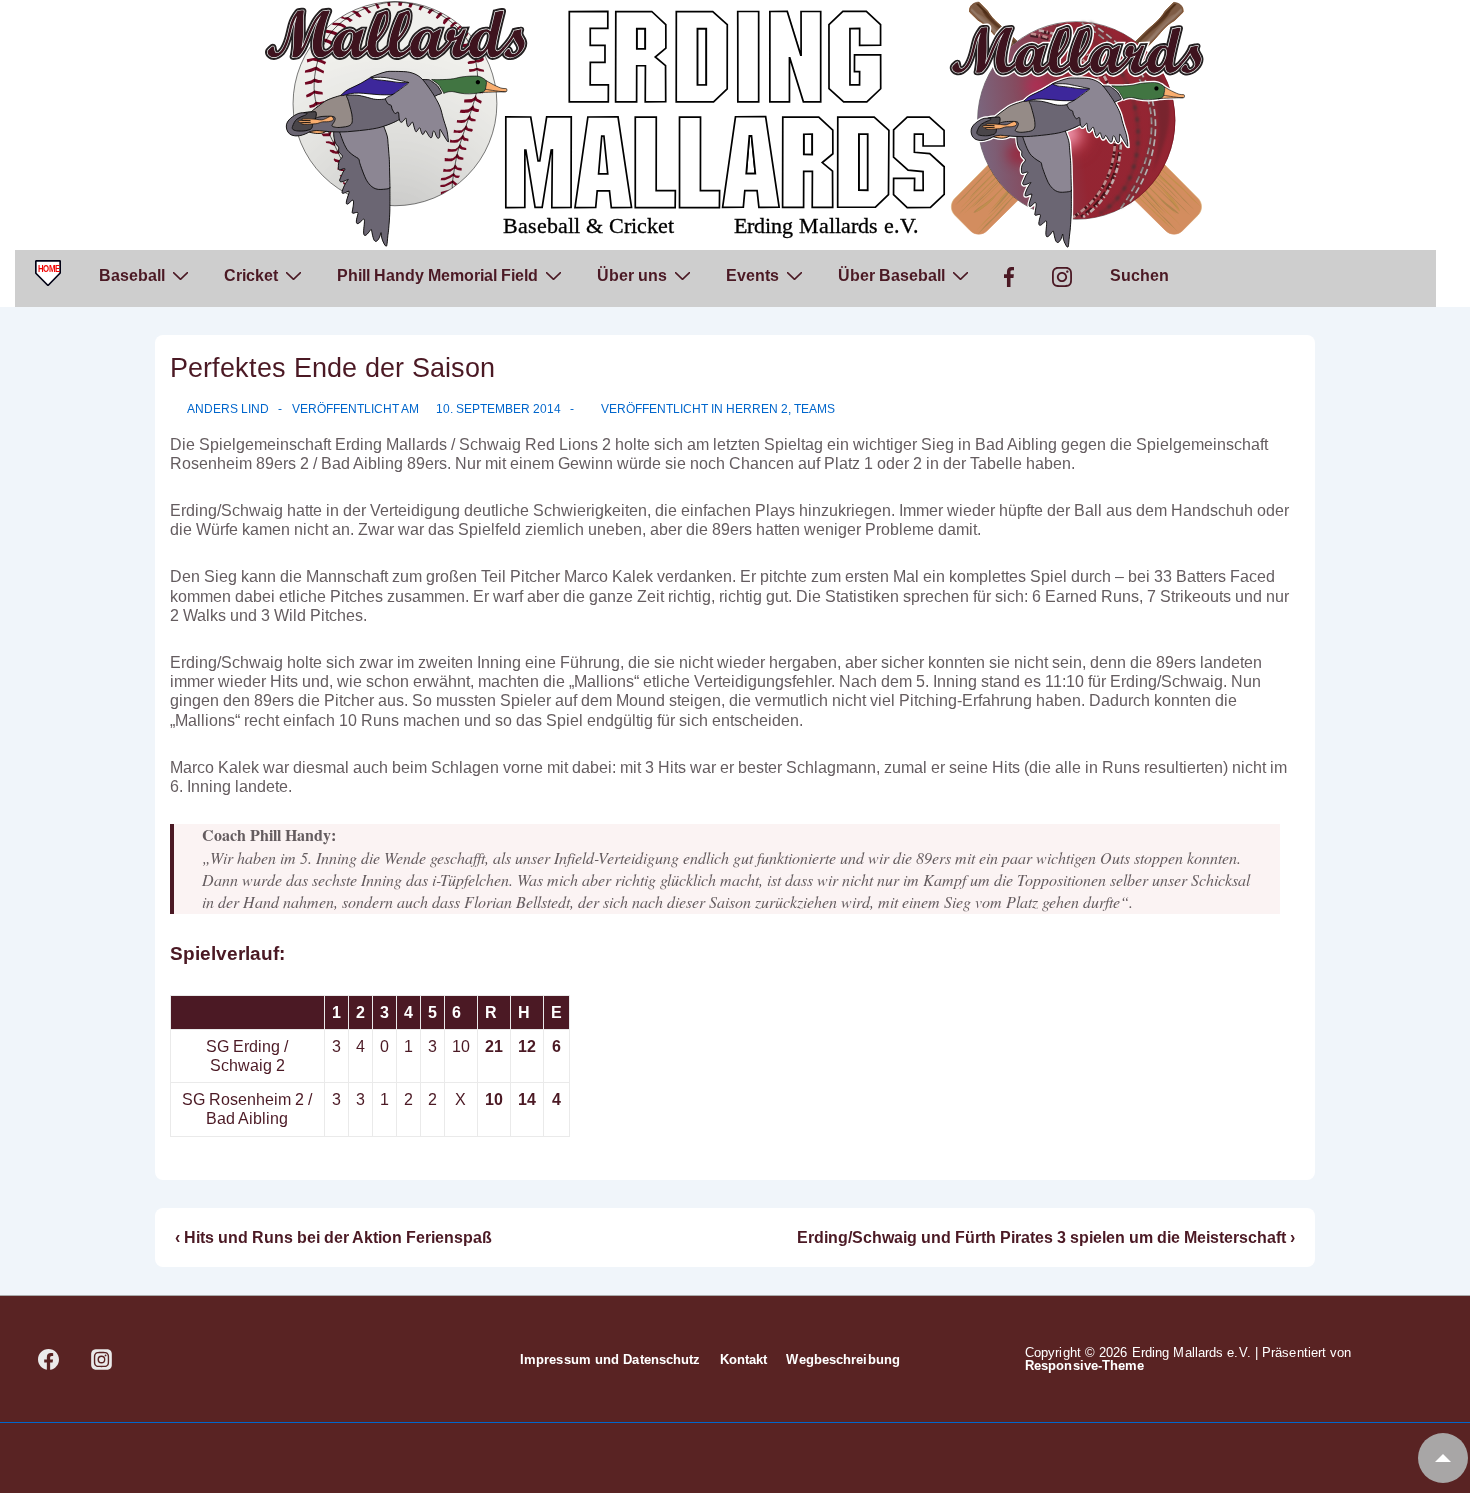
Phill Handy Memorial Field (437, 275)
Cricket (251, 275)
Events (752, 275)
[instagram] (102, 1359)
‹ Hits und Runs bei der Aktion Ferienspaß (333, 1237)
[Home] (48, 278)
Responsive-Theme (1085, 1365)
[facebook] (49, 1359)
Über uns (632, 275)
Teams (814, 409)
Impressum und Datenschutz (610, 1359)
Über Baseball (891, 275)
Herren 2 (757, 409)
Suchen (1139, 275)
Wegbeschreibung (843, 1359)
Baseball (132, 275)
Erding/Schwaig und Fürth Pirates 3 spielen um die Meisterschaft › (1046, 1237)
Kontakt (744, 1359)
